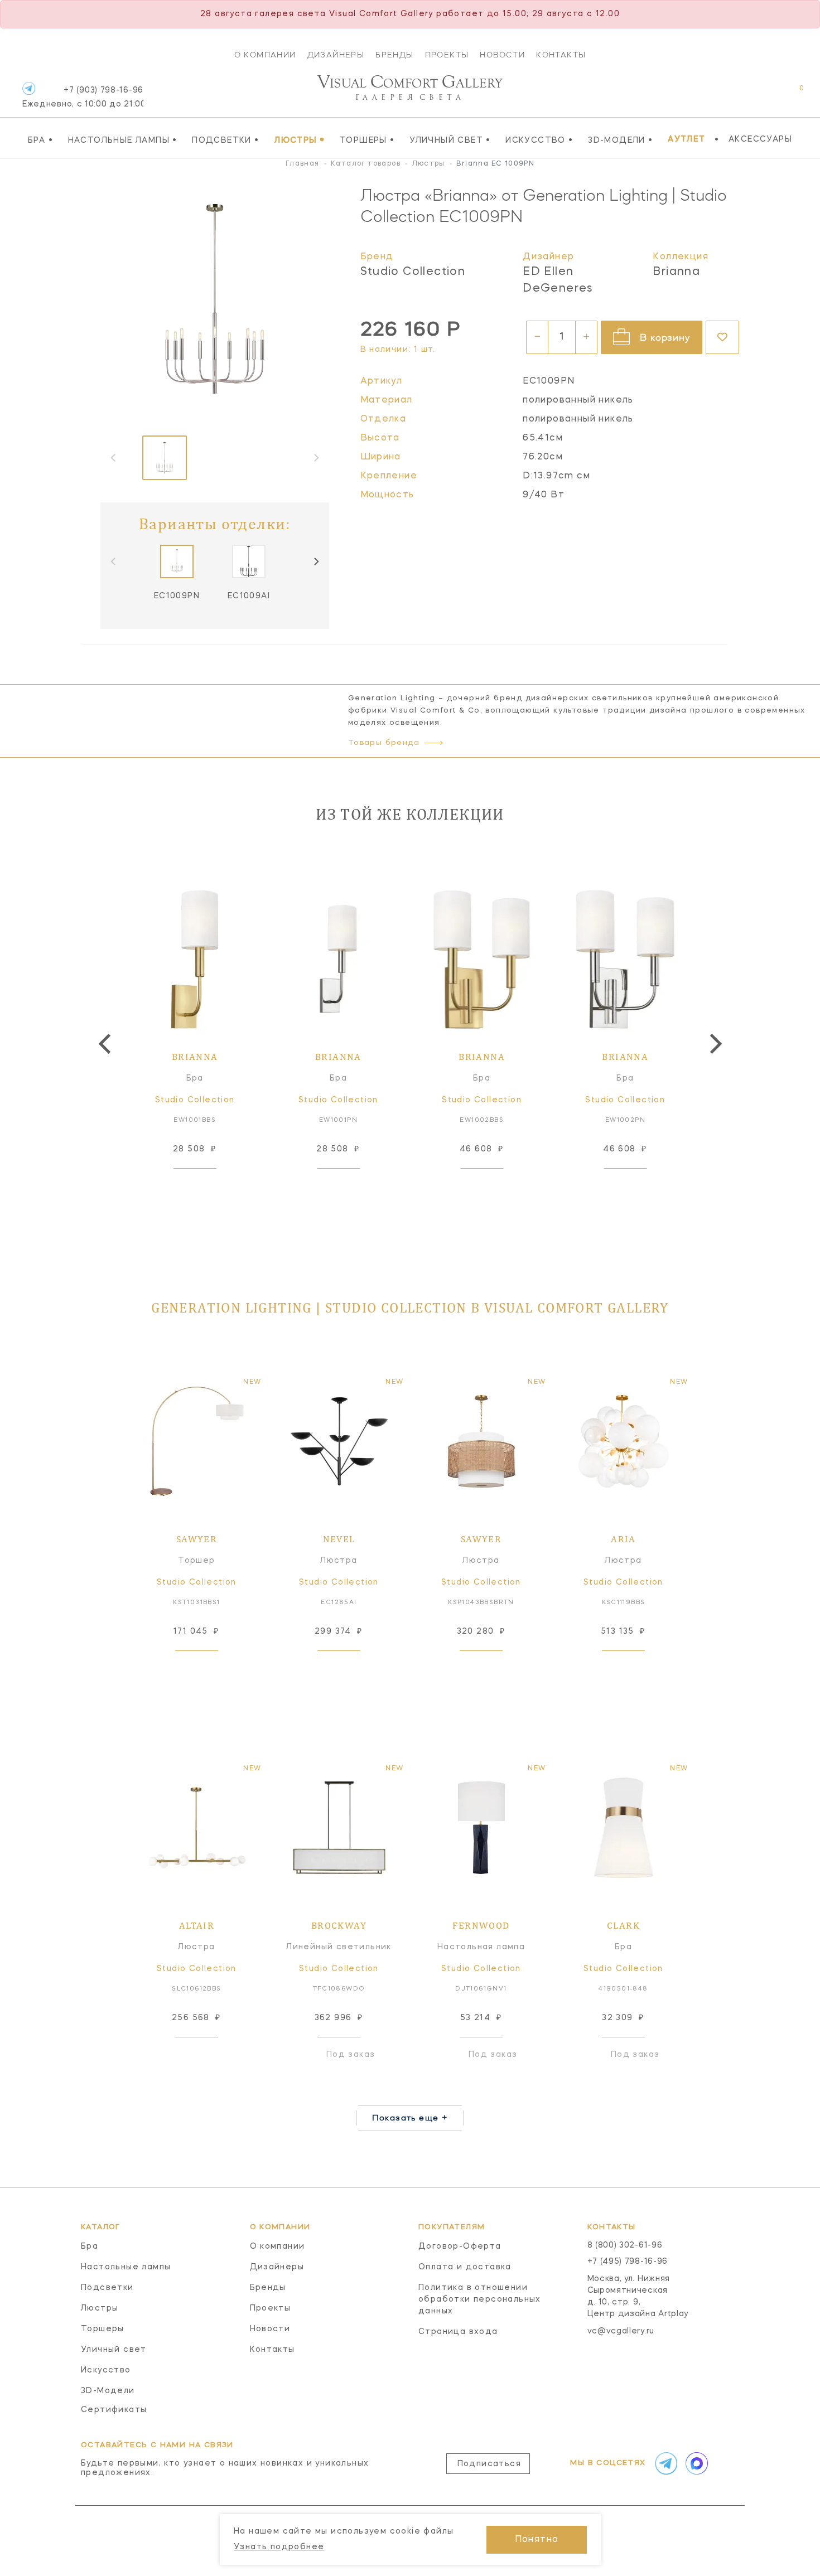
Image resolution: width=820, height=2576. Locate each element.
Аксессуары (760, 139)
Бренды (394, 55)
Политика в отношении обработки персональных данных (480, 2299)
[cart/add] (208, 1186)
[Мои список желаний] (763, 94)
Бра (40, 140)
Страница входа (458, 2332)
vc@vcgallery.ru (621, 2331)
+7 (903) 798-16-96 (83, 97)
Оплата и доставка (465, 2267)
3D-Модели (620, 140)
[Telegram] (29, 88)
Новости (502, 55)
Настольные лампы (123, 140)
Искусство (539, 140)
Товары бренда (384, 743)
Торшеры (367, 140)
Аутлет (686, 139)
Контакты (561, 55)
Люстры (299, 140)
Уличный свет (450, 140)
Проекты (447, 55)
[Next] (316, 561)
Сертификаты (114, 2410)
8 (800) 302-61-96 (625, 2245)
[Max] (696, 2463)
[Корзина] (791, 94)
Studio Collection (413, 272)
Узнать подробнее (279, 2547)
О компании (265, 55)
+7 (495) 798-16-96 (628, 2262)
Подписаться (489, 2464)
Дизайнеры (336, 55)
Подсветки (225, 140)
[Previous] (107, 1044)
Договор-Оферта (460, 2246)
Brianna (676, 272)
